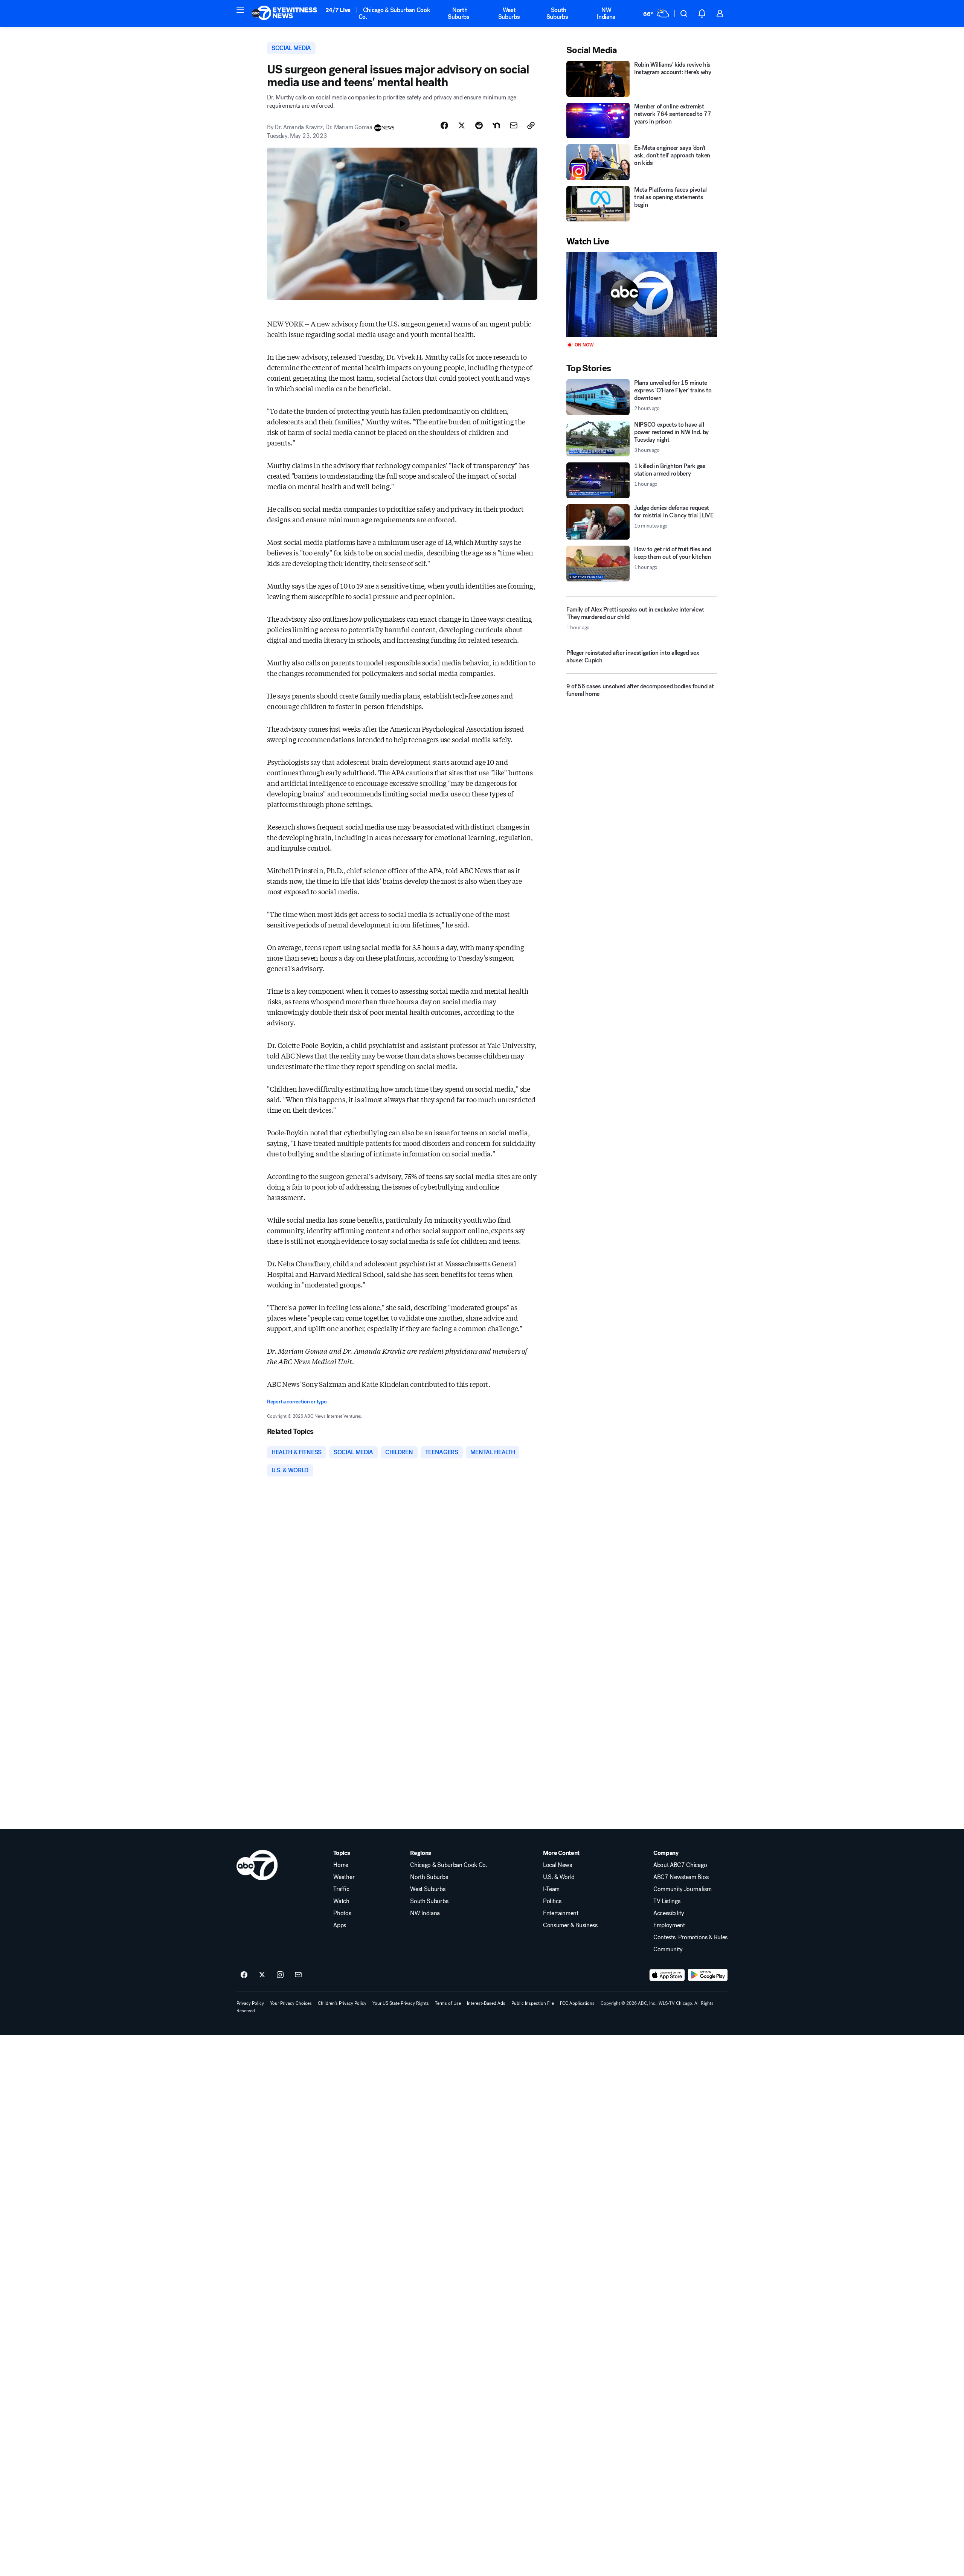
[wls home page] (257, 1865)
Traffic (341, 1889)
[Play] (642, 295)
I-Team (551, 1889)
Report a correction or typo (297, 1402)
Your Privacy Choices (291, 2003)
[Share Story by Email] (514, 125)
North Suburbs (459, 13)
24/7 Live (338, 10)
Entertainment (561, 1913)
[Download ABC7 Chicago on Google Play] (708, 1975)
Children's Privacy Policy (342, 2003)
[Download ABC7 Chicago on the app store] (667, 1975)
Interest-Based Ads (486, 2003)
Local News (558, 1865)
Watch (341, 1901)
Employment (669, 1925)
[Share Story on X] (462, 125)
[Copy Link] (531, 125)
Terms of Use (448, 2003)
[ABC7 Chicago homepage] (284, 14)
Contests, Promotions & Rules (690, 1937)
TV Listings (667, 1901)
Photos (342, 1913)
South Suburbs (557, 13)
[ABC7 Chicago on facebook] (244, 1975)
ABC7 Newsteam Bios (681, 1877)
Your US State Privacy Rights (401, 2003)
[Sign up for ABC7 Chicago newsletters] (298, 1975)
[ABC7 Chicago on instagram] (280, 1975)
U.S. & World (559, 1877)
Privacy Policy (250, 2003)
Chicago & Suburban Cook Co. (394, 13)
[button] (240, 10)
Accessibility (669, 1913)
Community (668, 1949)
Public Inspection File (533, 2003)
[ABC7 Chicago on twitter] (262, 1975)
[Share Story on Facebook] (444, 125)
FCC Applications (577, 2003)
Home (341, 1865)
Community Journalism (683, 1889)
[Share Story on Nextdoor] (496, 125)
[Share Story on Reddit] (479, 125)
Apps (340, 1925)
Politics (552, 1901)
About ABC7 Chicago (680, 1865)
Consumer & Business (570, 1925)
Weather (344, 1877)
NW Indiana (606, 13)
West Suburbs (509, 13)
